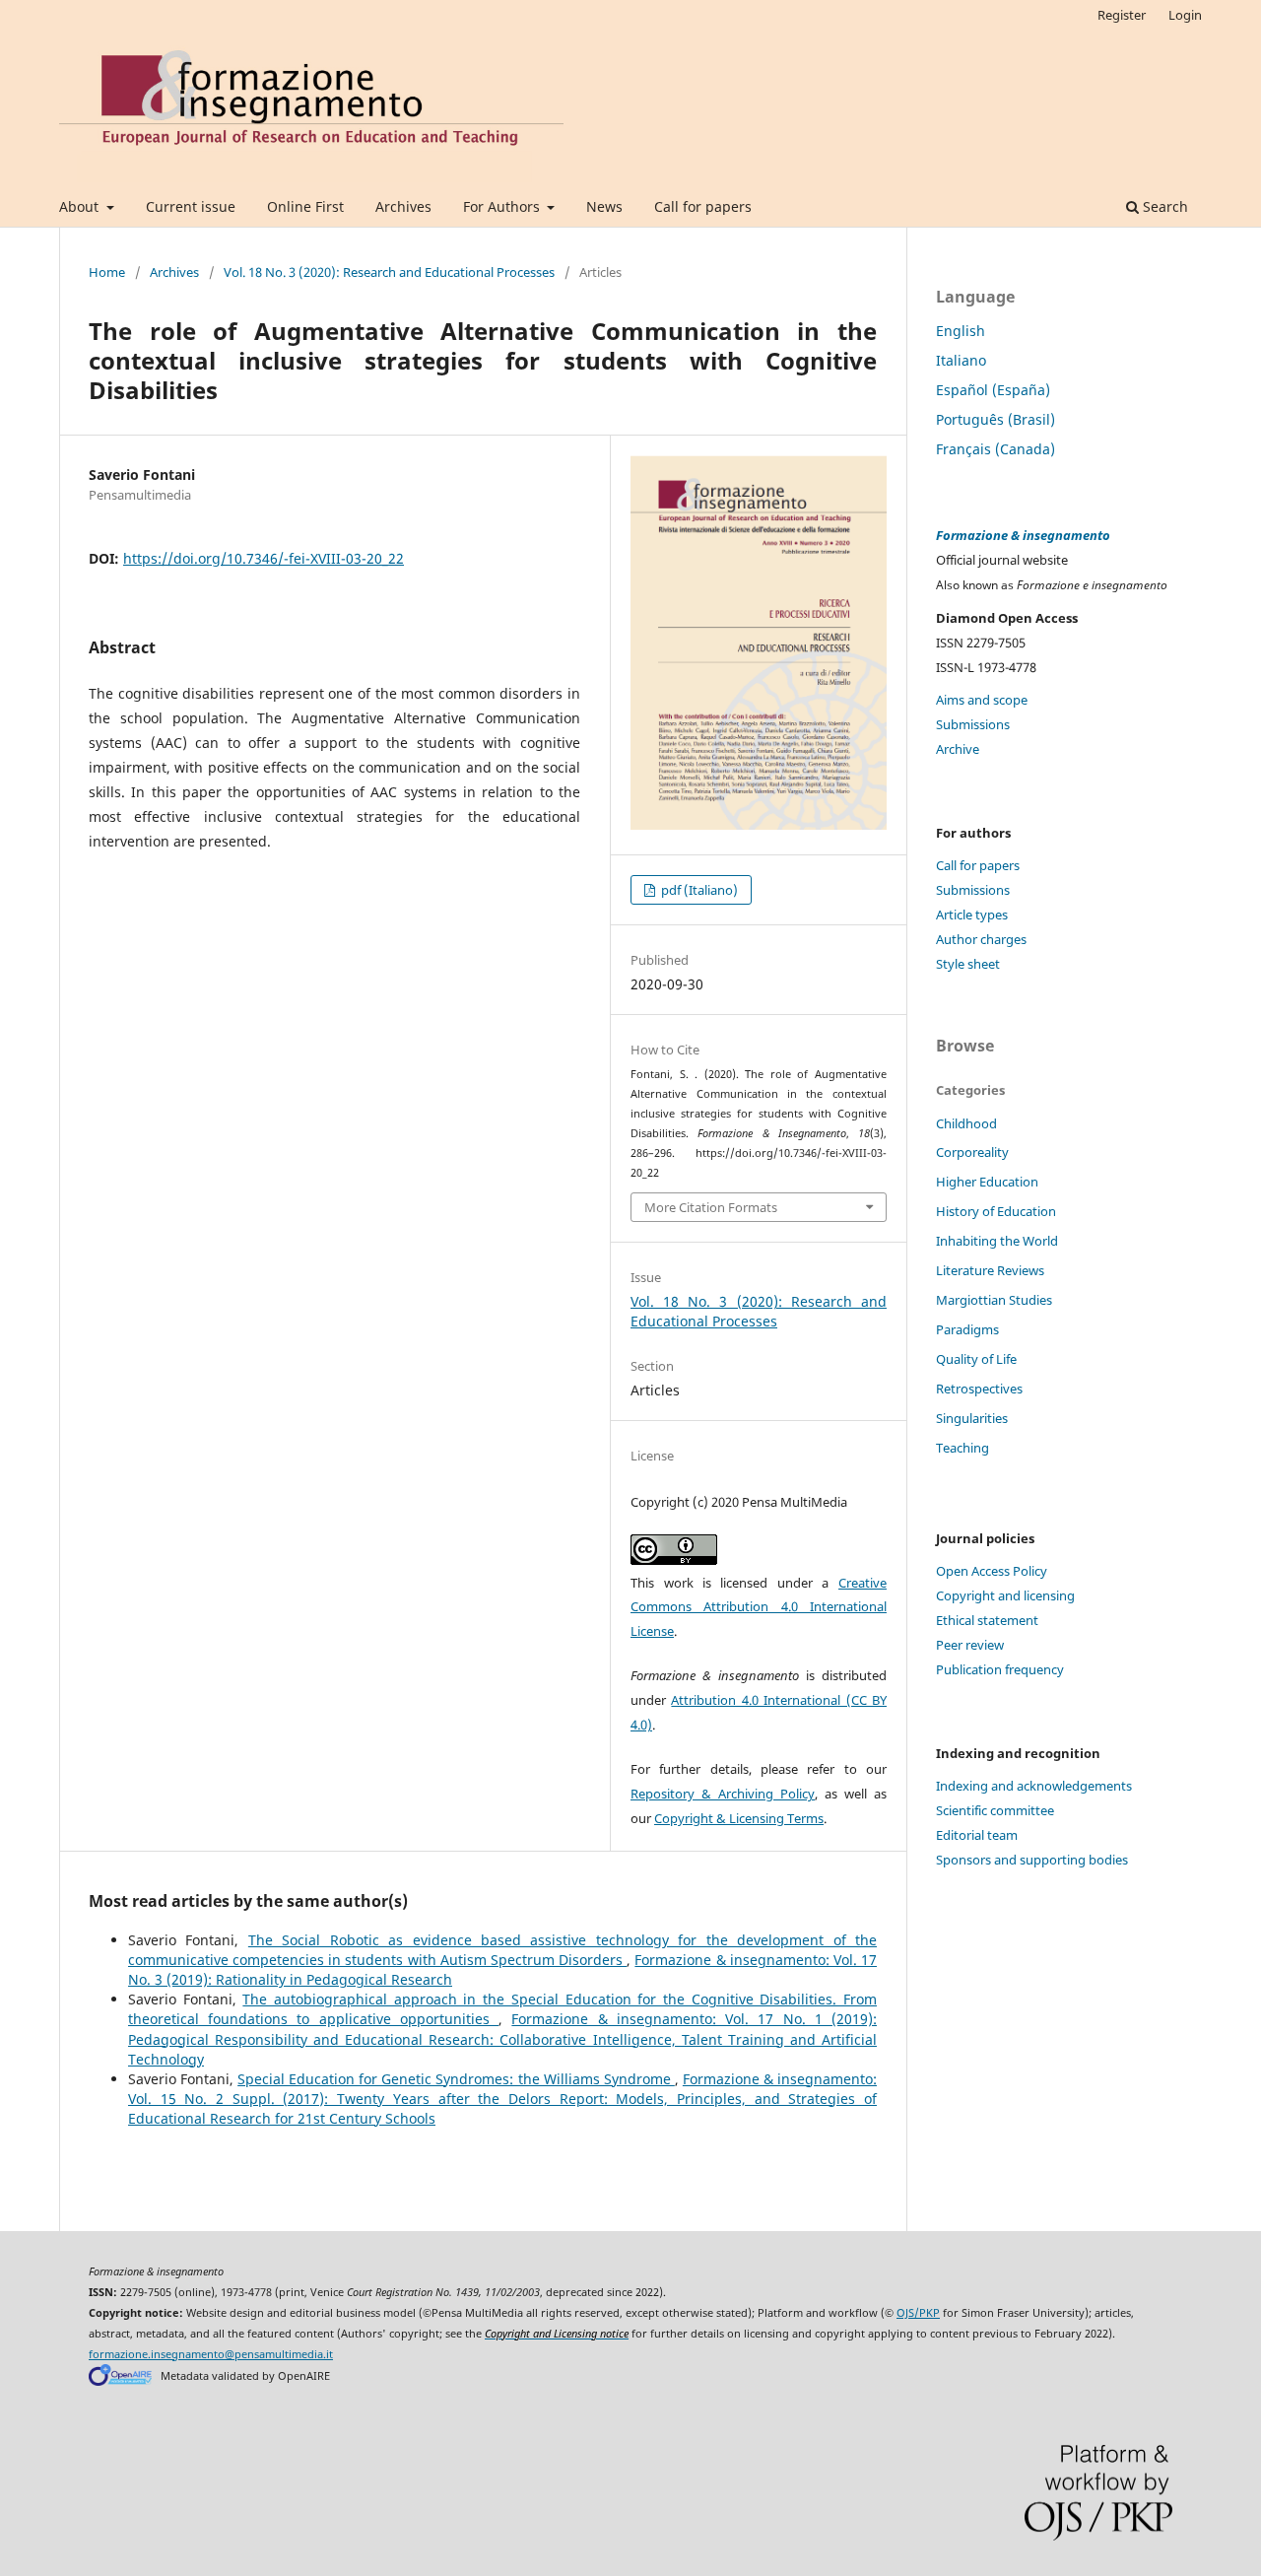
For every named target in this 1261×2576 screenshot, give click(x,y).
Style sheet (968, 964)
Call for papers (703, 206)
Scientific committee (995, 1810)
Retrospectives (979, 1389)
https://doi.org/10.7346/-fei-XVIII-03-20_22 (264, 558)
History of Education (996, 1211)
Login (1185, 15)
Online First (305, 206)
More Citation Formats (711, 1207)
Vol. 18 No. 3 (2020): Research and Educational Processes (389, 272)
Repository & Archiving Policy (723, 1794)
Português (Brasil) (996, 419)
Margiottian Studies (994, 1300)
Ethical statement (987, 1620)
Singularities (972, 1418)
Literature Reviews (990, 1270)
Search (1163, 206)
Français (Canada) (996, 449)
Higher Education (987, 1182)
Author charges (981, 939)
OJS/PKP (918, 2313)
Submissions (973, 724)
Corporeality (972, 1152)
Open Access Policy (992, 1571)
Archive (958, 749)
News (604, 206)
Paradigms (967, 1329)
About (81, 206)
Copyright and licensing (1005, 1595)
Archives (403, 206)
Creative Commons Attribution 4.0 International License (759, 1607)
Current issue (191, 206)
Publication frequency (1000, 1669)
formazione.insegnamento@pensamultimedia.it (211, 2354)
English (961, 331)
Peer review (970, 1645)
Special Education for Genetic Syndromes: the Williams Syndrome (456, 2079)
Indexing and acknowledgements (1034, 1786)
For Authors (503, 206)
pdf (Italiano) (698, 890)
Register (1122, 15)
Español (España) (993, 390)
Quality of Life (976, 1359)
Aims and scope (982, 700)
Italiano (961, 360)
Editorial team (977, 1835)
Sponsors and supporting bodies (1032, 1860)
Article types (972, 915)
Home (107, 272)
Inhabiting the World (997, 1241)
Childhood (966, 1123)
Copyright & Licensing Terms (739, 1818)
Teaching (962, 1448)
